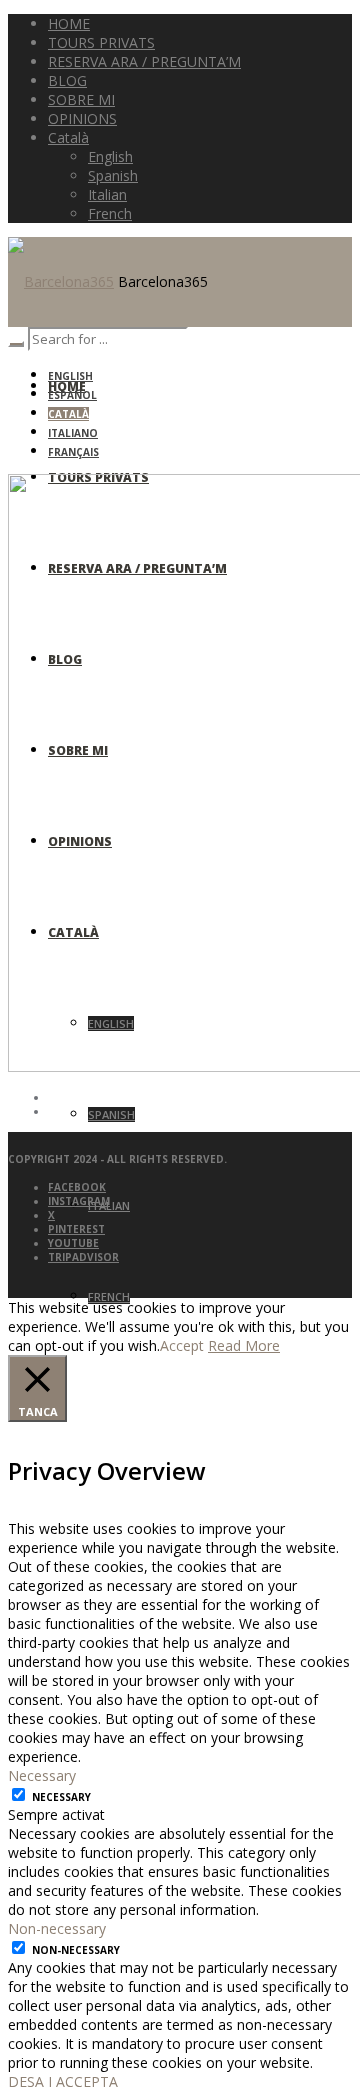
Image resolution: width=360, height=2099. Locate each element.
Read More (244, 1345)
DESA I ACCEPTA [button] (63, 2081)
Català (68, 414)
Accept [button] (182, 1345)
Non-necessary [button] (57, 1928)
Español (72, 395)
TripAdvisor (83, 1257)
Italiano (73, 433)
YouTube (73, 1243)
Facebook (77, 1187)
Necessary (61, 1797)
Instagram (79, 1201)
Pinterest (76, 1229)
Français (73, 452)
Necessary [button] (42, 1775)
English (70, 376)
